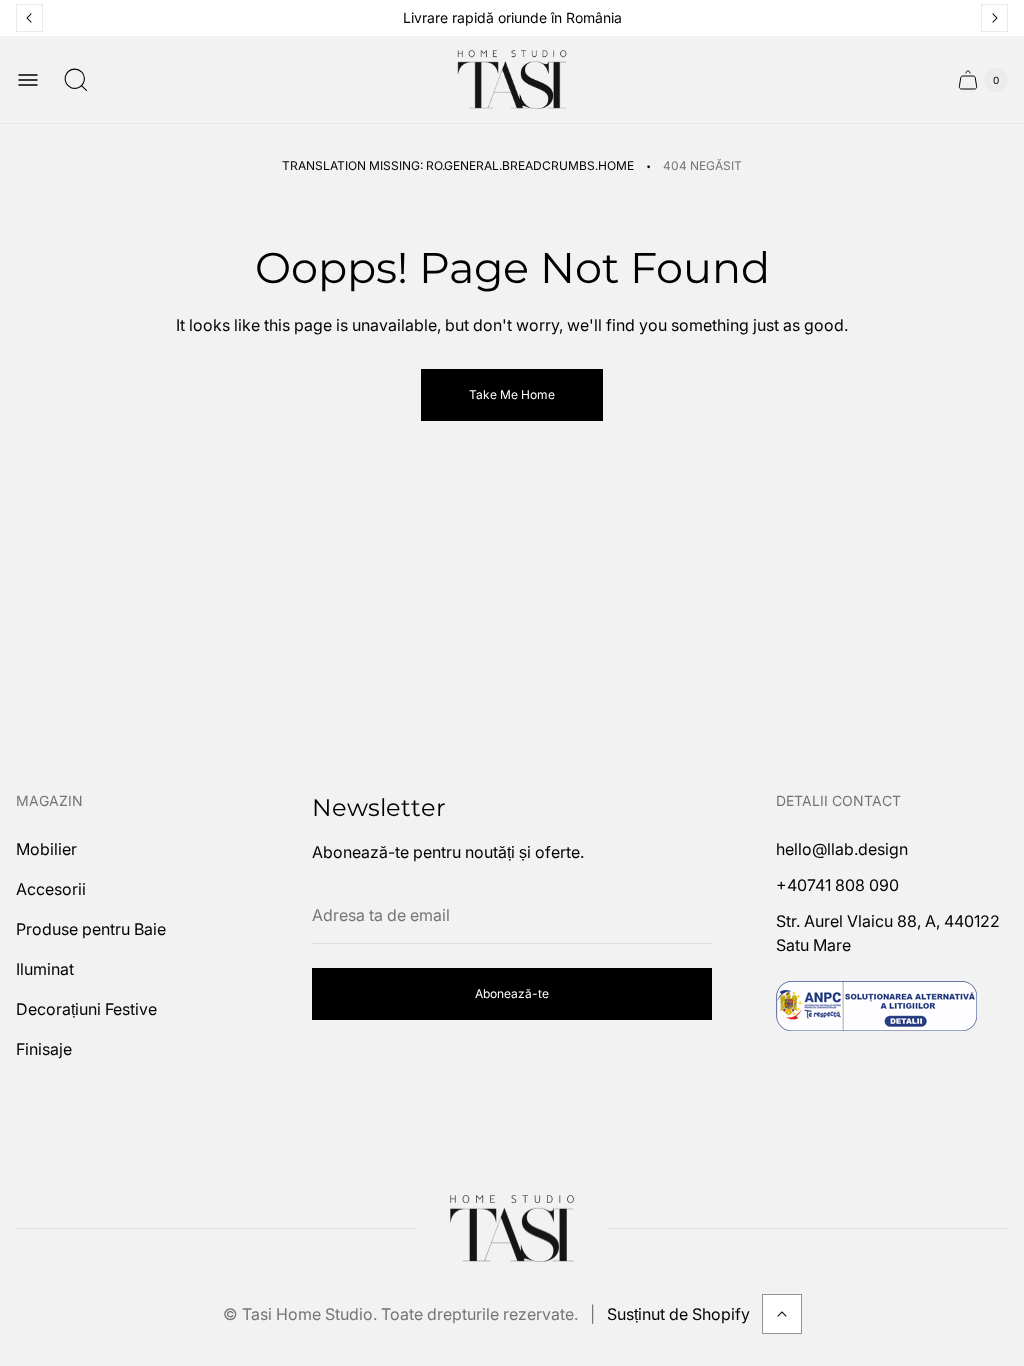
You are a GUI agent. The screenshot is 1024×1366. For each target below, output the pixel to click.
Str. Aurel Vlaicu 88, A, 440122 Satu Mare (888, 933)
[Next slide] (994, 18)
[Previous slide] (29, 18)
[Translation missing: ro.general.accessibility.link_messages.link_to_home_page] (512, 1229)
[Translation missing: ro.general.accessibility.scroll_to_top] (782, 1314)
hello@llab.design (842, 849)
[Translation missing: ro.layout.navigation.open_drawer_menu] (28, 80)
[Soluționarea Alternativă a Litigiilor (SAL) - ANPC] (876, 1006)
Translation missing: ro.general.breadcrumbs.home (458, 165)
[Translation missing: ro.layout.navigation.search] (76, 80)
